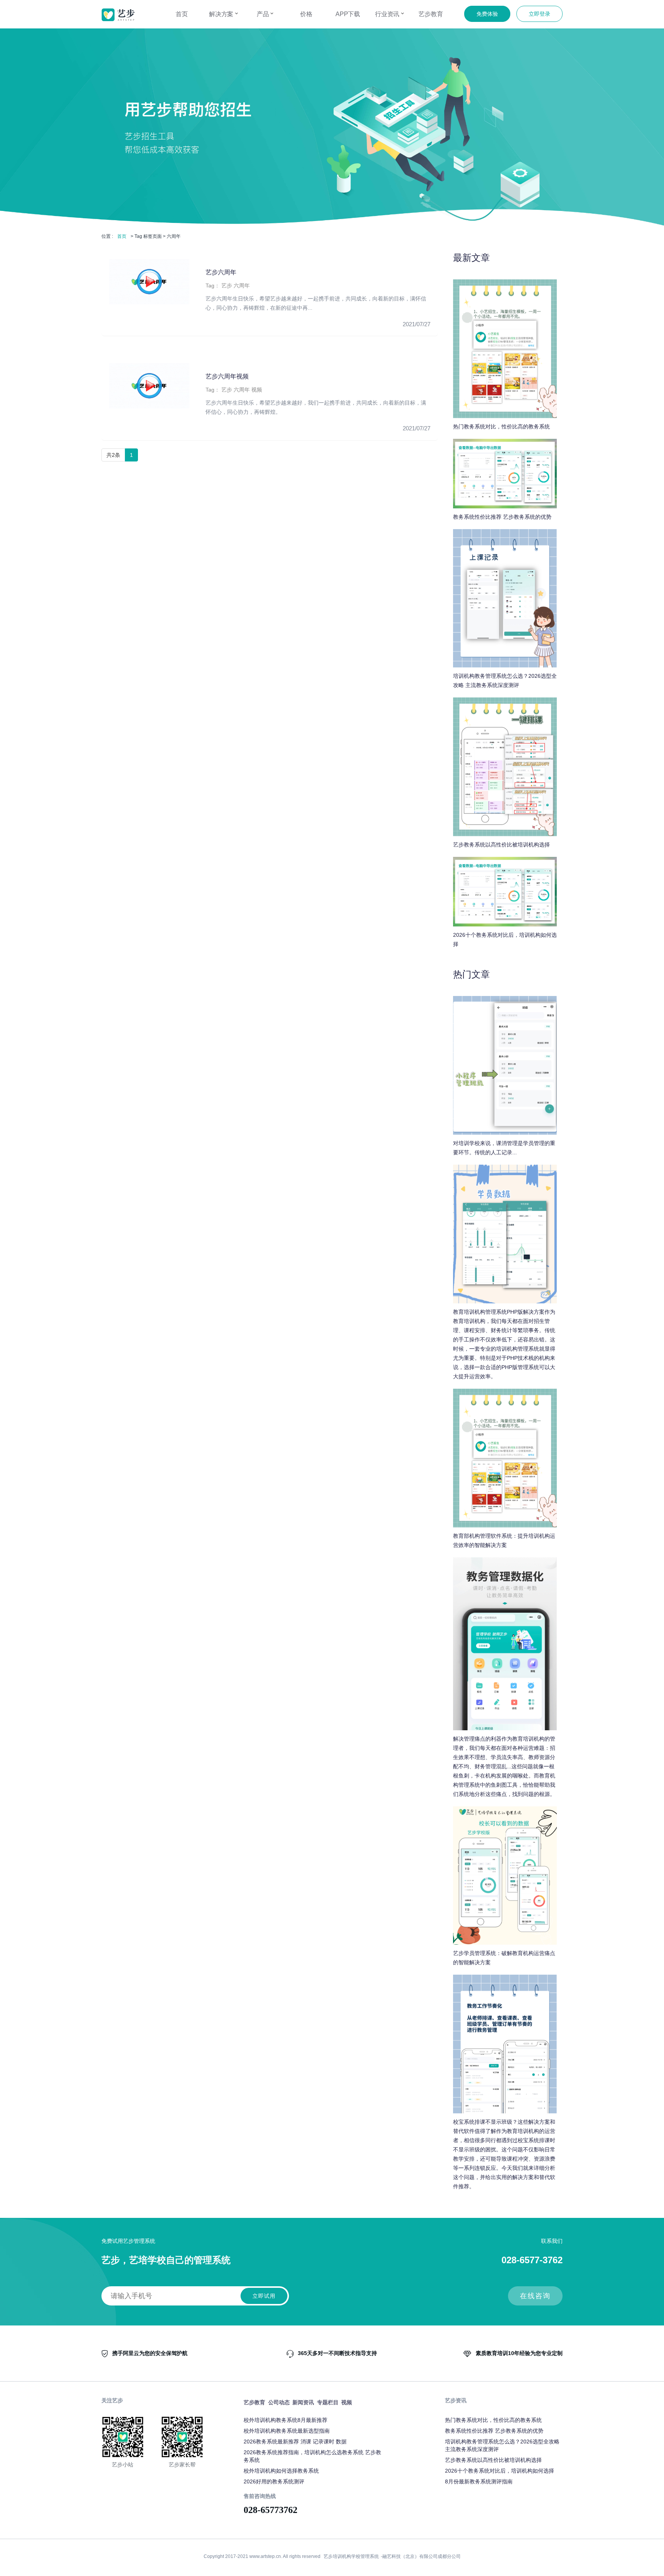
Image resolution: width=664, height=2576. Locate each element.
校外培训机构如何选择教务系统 (281, 2471)
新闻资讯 (303, 2402)
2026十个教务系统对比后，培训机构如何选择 (500, 2471)
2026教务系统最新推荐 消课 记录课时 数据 (295, 2442)
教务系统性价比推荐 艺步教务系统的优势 (494, 2431)
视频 (257, 390)
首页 (182, 14)
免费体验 (487, 14)
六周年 (242, 285)
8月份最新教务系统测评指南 (479, 2481)
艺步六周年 (221, 272)
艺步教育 (431, 14)
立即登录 (539, 14)
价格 (306, 14)
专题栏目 (328, 2402)
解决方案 (222, 14)
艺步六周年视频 (227, 376)
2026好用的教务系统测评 (274, 2481)
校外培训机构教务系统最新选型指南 (287, 2431)
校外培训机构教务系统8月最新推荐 (286, 2420)
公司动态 (279, 2402)
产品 (264, 14)
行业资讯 (388, 14)
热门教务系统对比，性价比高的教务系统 (493, 2420)
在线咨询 (535, 2296)
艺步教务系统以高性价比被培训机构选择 (493, 2460)
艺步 (227, 285)
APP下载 (348, 14)
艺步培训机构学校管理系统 (351, 2556)
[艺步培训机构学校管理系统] (118, 15)
